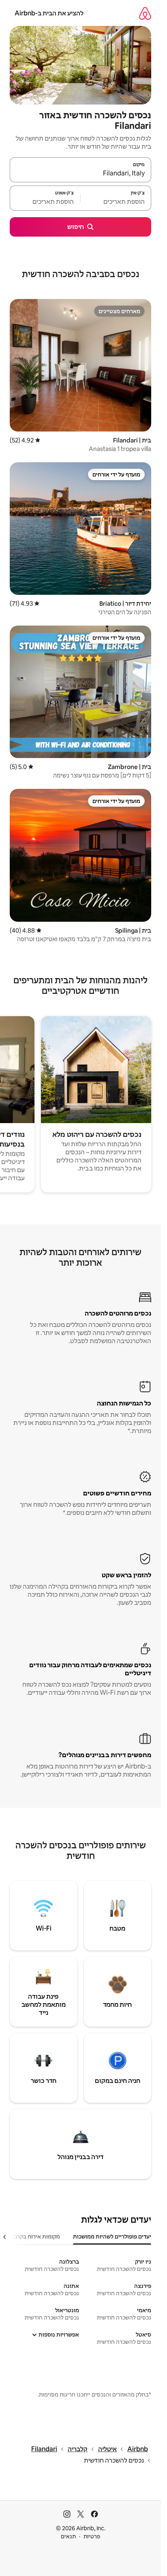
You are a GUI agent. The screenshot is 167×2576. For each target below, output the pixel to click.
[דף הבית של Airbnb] (145, 13)
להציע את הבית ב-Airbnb (49, 13)
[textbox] (116, 202)
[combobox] (80, 173)
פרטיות (92, 2536)
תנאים (68, 2536)
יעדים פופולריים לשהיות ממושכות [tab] (112, 2236)
